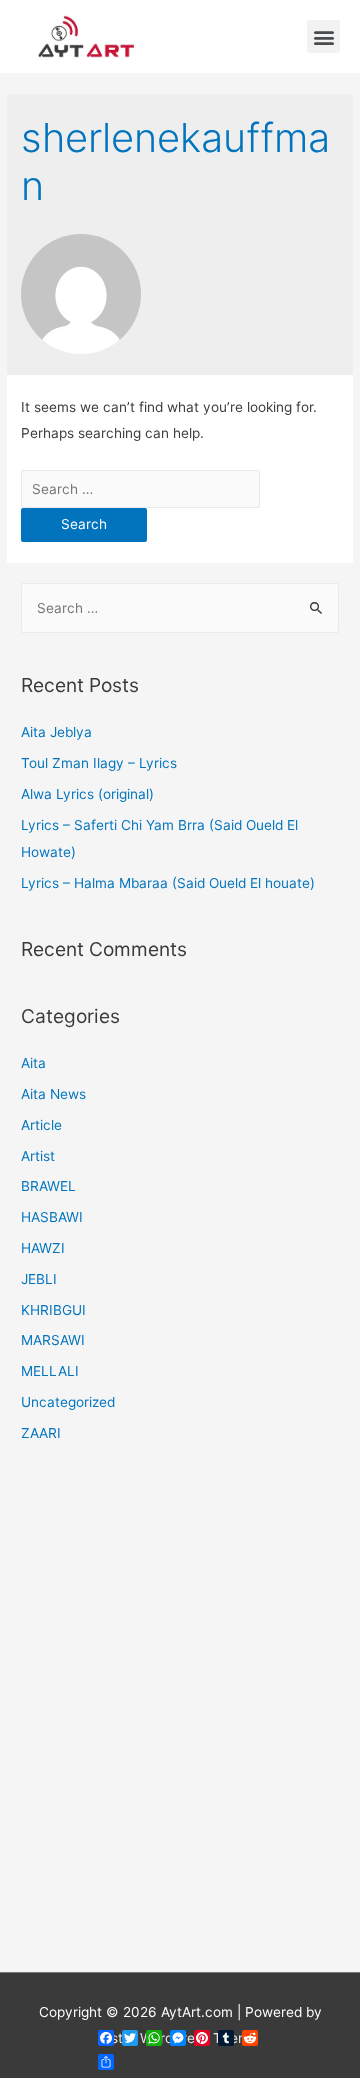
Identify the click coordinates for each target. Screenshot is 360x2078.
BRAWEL (48, 1186)
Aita (33, 1063)
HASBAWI (52, 1217)
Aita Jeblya (56, 732)
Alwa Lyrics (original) (87, 794)
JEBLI (39, 1279)
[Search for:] (140, 489)
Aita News (53, 1094)
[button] (323, 36)
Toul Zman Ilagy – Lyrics (99, 763)
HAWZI (43, 1248)
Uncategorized (68, 1402)
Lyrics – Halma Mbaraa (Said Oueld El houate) (168, 883)
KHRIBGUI (53, 1310)
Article (41, 1125)
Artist (38, 1156)
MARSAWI (53, 1340)
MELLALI (50, 1371)
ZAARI (41, 1433)
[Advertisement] (180, 1720)
